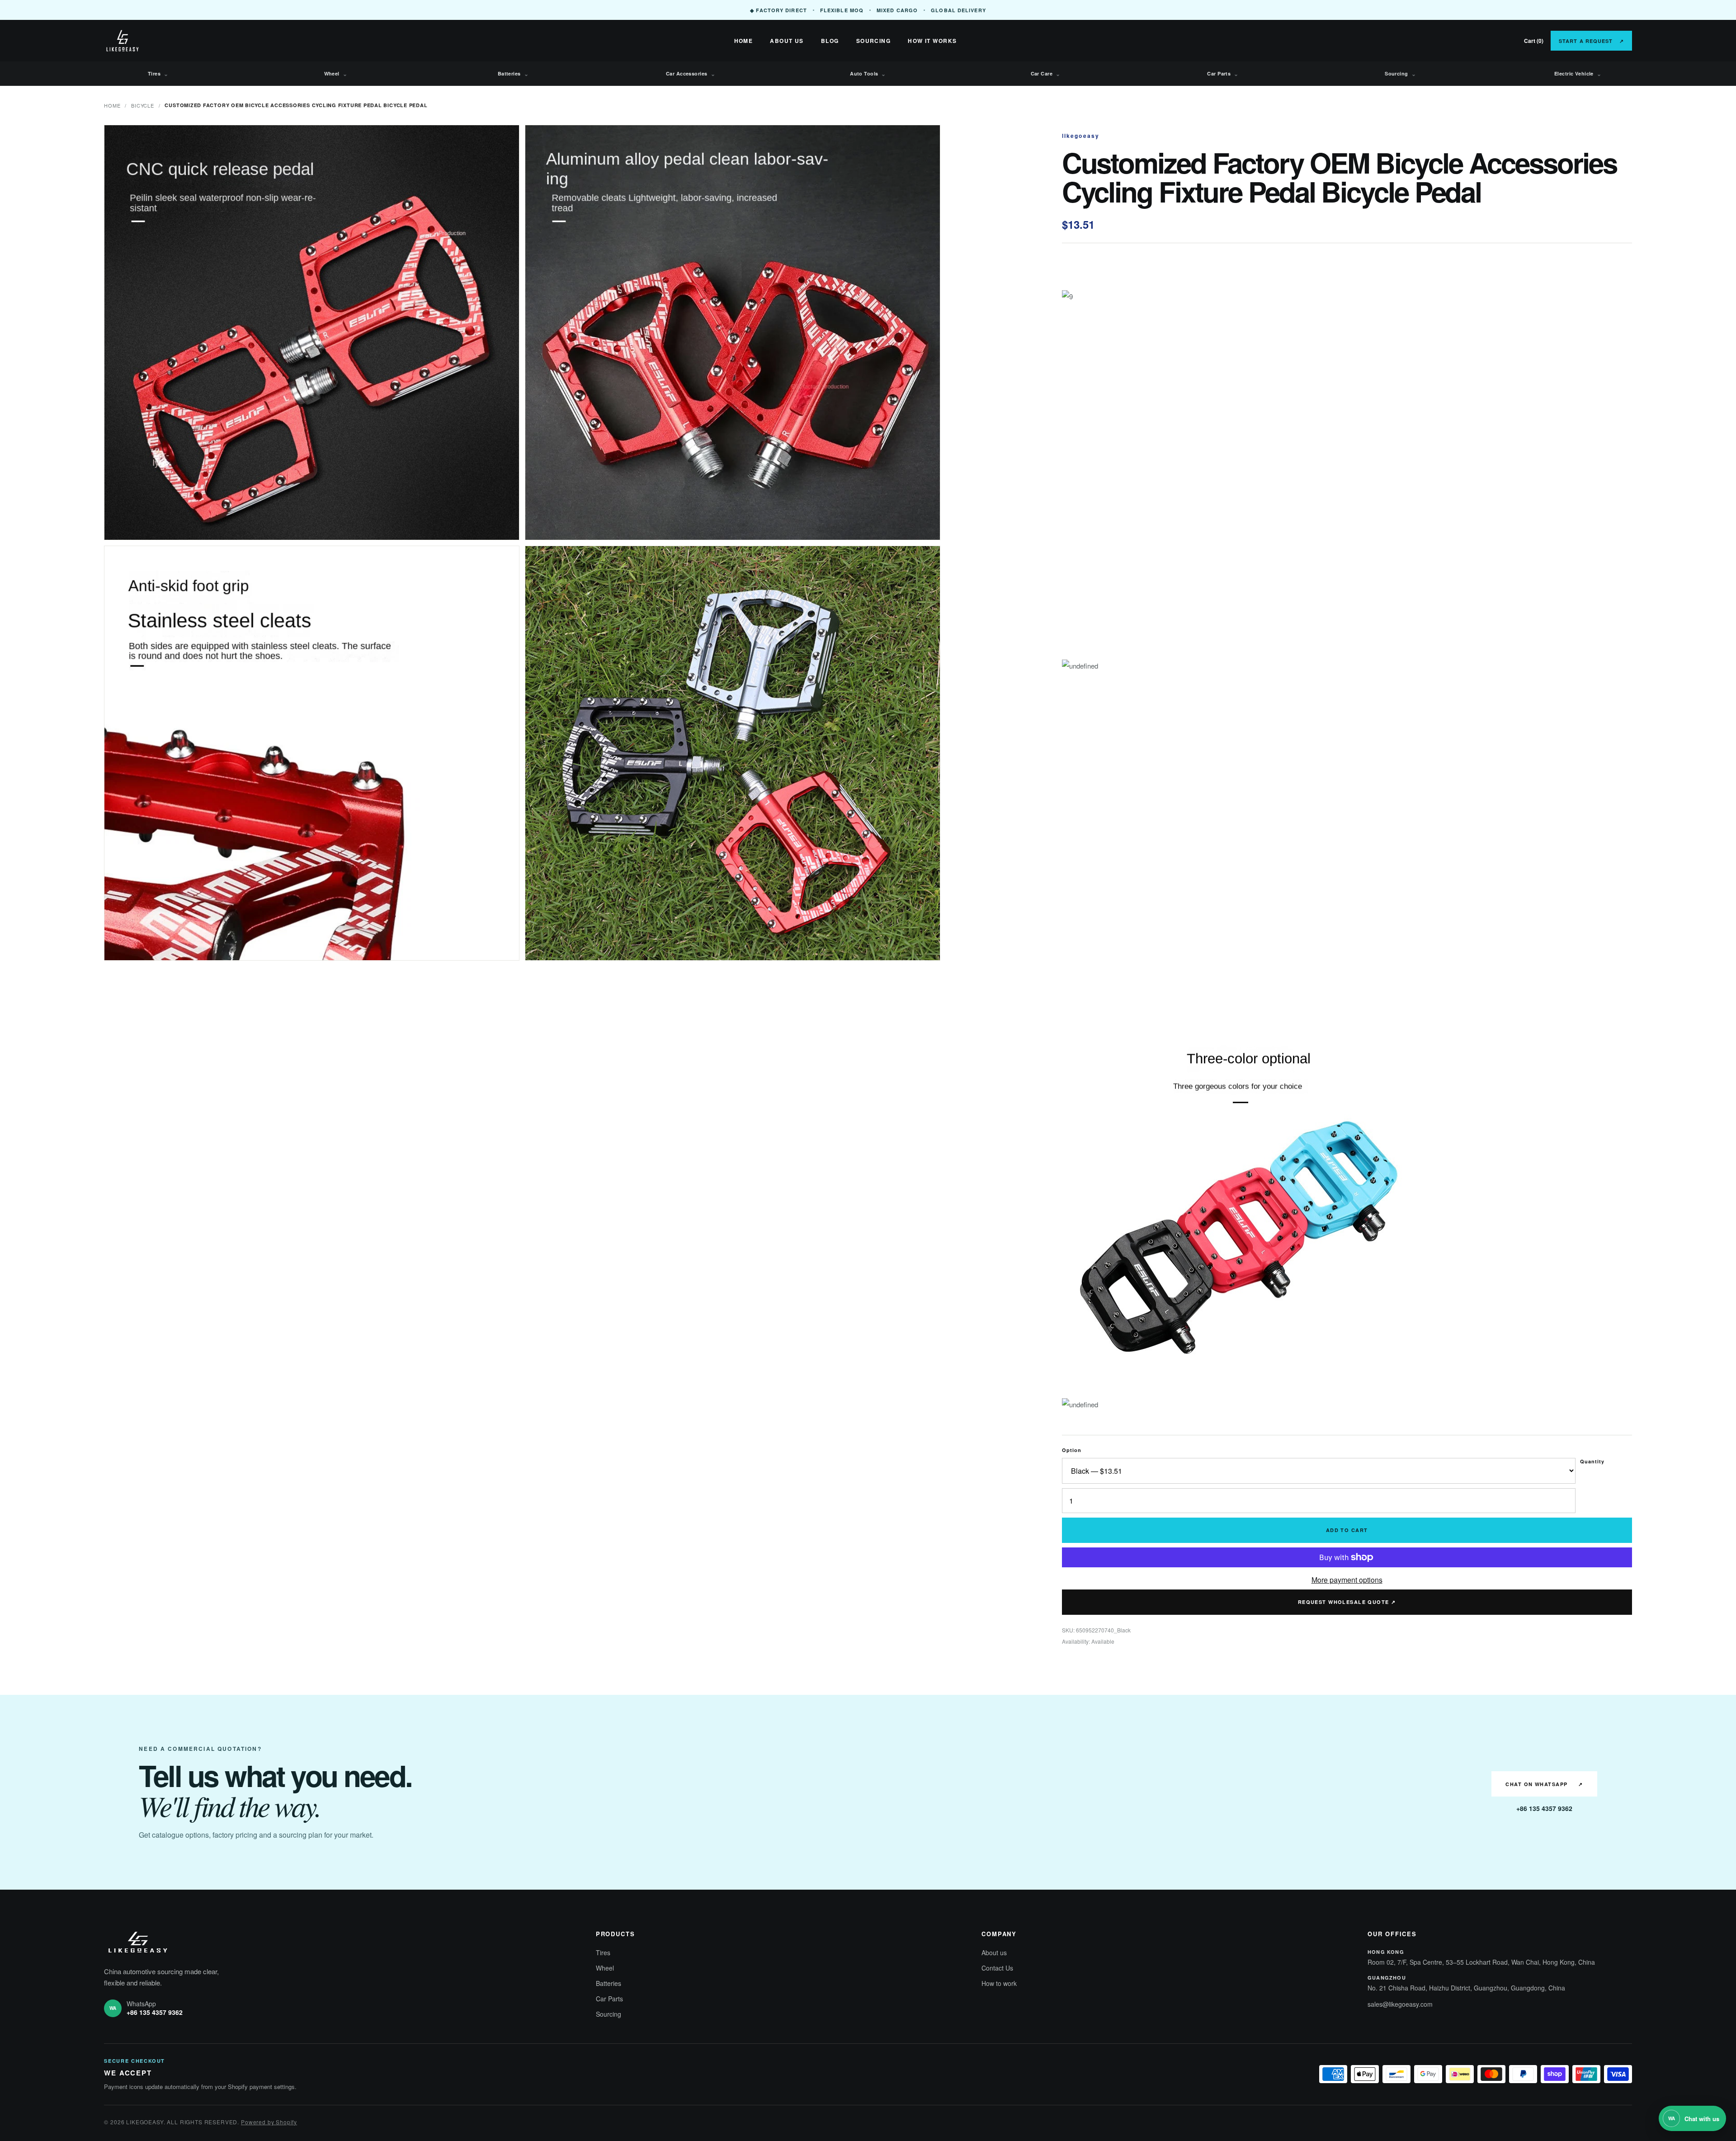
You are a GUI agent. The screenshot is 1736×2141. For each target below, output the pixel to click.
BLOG (830, 41)
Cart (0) (1534, 41)
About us (994, 1952)
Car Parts (1223, 74)
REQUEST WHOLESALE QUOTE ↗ (1347, 1602)
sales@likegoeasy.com (1400, 2004)
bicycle (142, 105)
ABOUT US (787, 41)
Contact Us (997, 1968)
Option (1072, 1450)
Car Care (1046, 74)
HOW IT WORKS (932, 41)
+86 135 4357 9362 (1544, 1808)
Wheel (336, 74)
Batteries (513, 74)
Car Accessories (691, 74)
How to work (999, 1983)
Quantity (1592, 1461)
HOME (744, 41)
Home (112, 105)
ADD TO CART (1347, 1530)
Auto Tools (868, 74)
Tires (158, 74)
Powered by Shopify (269, 2122)
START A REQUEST (1591, 41)
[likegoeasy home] (154, 41)
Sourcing (1400, 74)
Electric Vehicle (1578, 74)
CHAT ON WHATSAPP (1544, 1784)
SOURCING (874, 41)
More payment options (1347, 1580)
